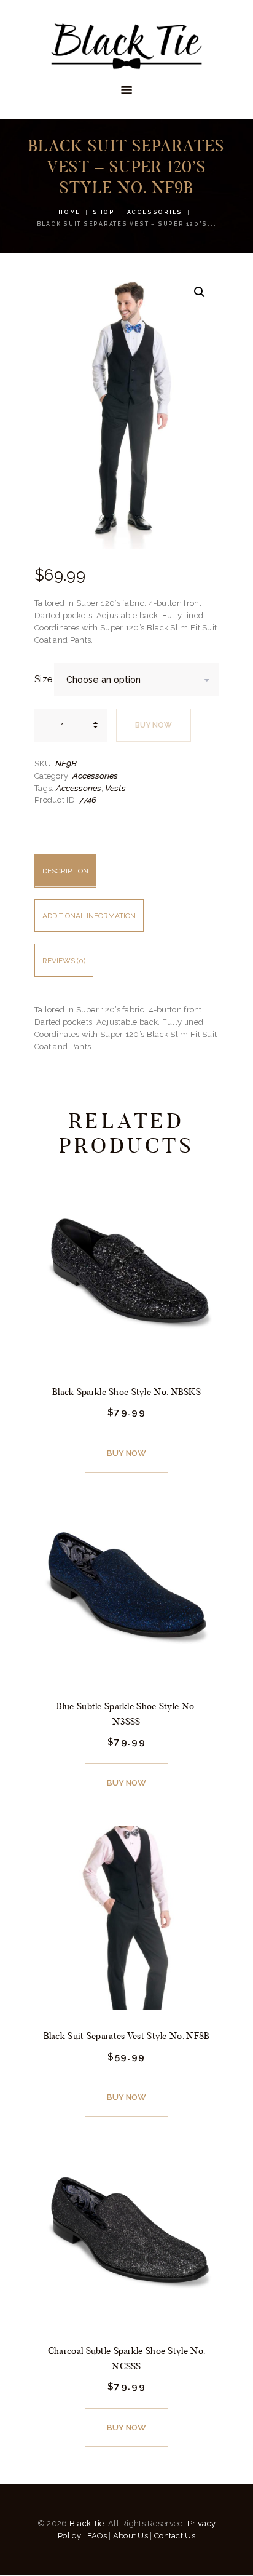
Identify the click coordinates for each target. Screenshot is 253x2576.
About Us (130, 2536)
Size (43, 679)
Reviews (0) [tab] (64, 961)
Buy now (154, 725)
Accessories (155, 212)
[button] (200, 292)
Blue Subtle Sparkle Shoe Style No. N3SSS (126, 1714)
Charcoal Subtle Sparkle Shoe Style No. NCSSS (126, 2358)
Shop (104, 212)
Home (69, 212)
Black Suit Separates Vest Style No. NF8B (127, 2036)
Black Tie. (88, 2523)
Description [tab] (65, 871)
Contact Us (175, 2536)
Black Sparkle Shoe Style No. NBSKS (126, 1392)
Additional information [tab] (89, 916)
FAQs (97, 2536)
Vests (115, 788)
